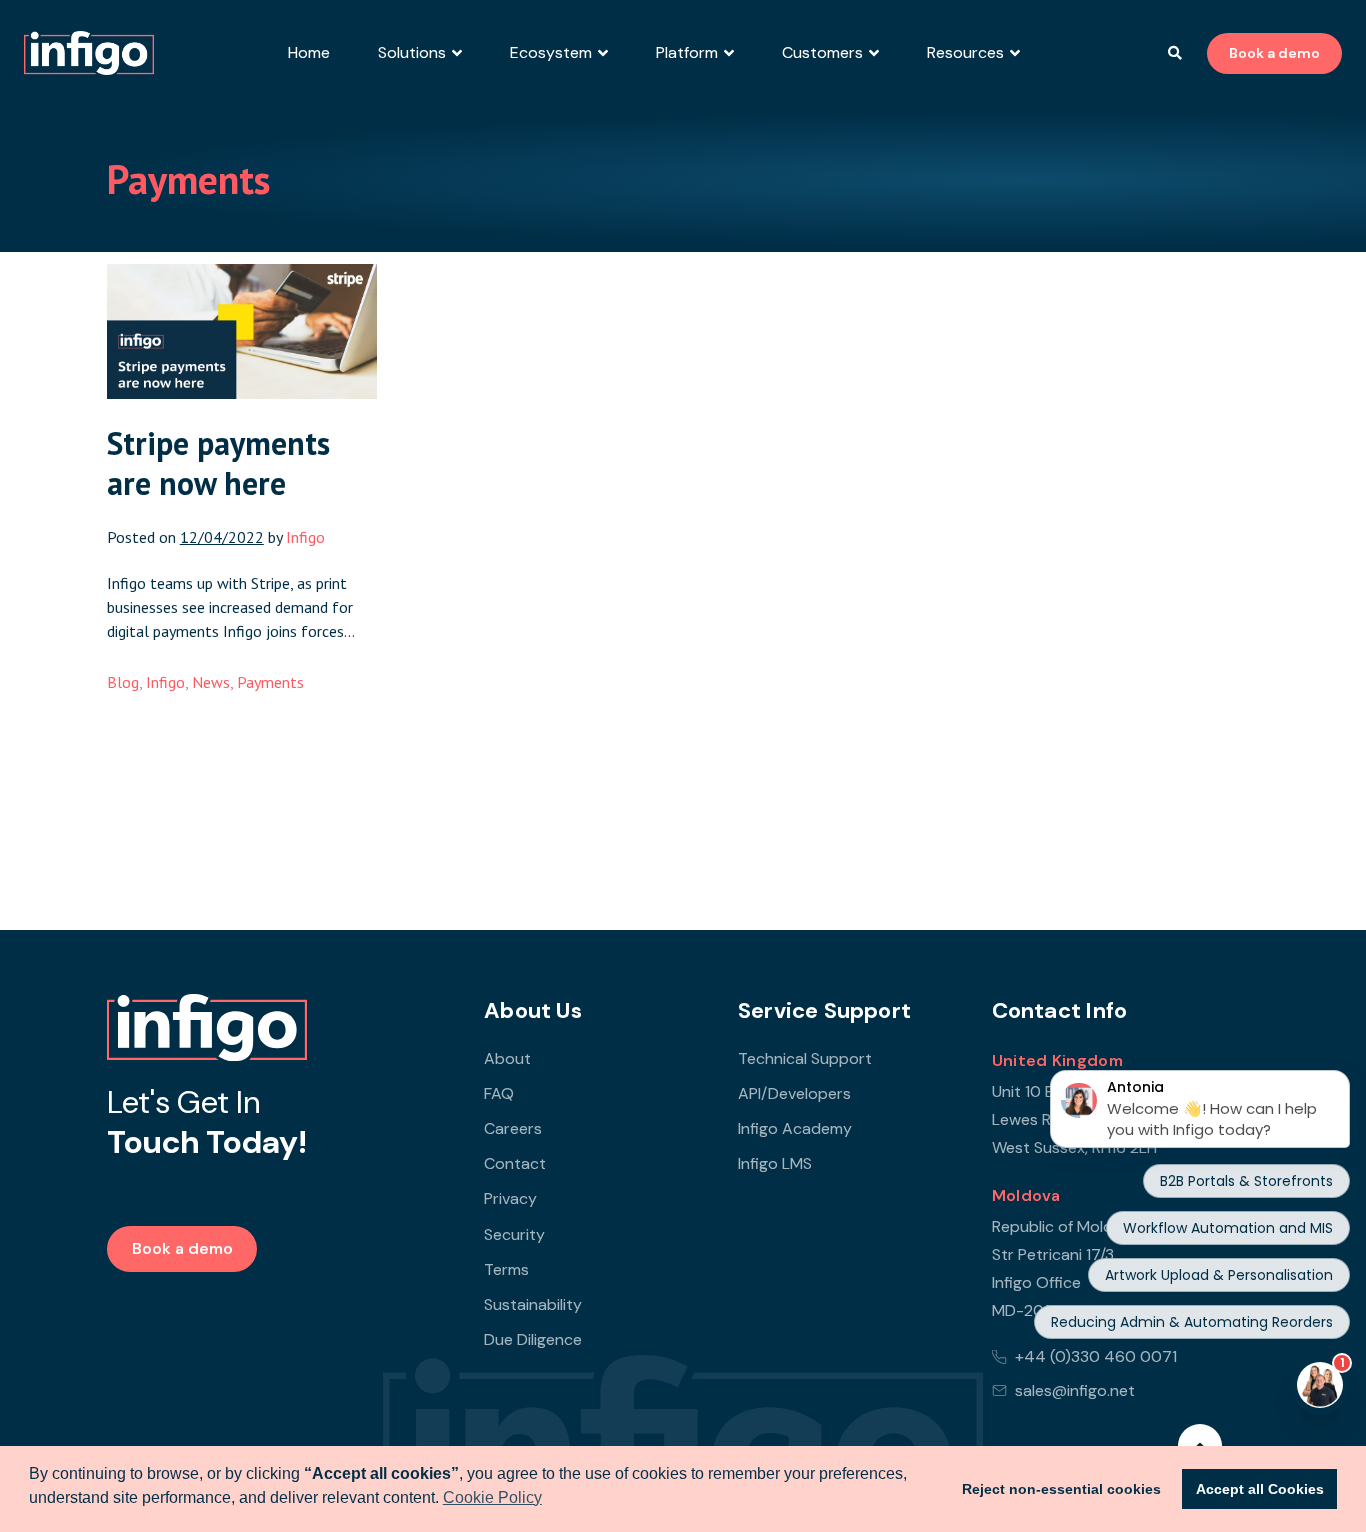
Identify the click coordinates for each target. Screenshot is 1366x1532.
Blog (123, 682)
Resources (965, 52)
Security (514, 1234)
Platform (687, 52)
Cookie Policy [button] (492, 1497)
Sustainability (533, 1304)
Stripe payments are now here (218, 463)
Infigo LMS (775, 1163)
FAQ (499, 1093)
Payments (270, 682)
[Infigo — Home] (89, 53)
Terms (506, 1269)
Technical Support (805, 1058)
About (507, 1058)
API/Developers (794, 1093)
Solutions (412, 52)
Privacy (510, 1198)
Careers (513, 1128)
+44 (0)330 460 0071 (1096, 1356)
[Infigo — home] (207, 1028)
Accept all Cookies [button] (1260, 1489)
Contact (515, 1163)
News (211, 682)
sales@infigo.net (1075, 1390)
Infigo (165, 682)
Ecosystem (551, 52)
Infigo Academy (795, 1128)
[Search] (1175, 53)
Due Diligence (533, 1339)
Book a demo (1274, 53)
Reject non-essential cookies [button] (1061, 1489)
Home (309, 52)
